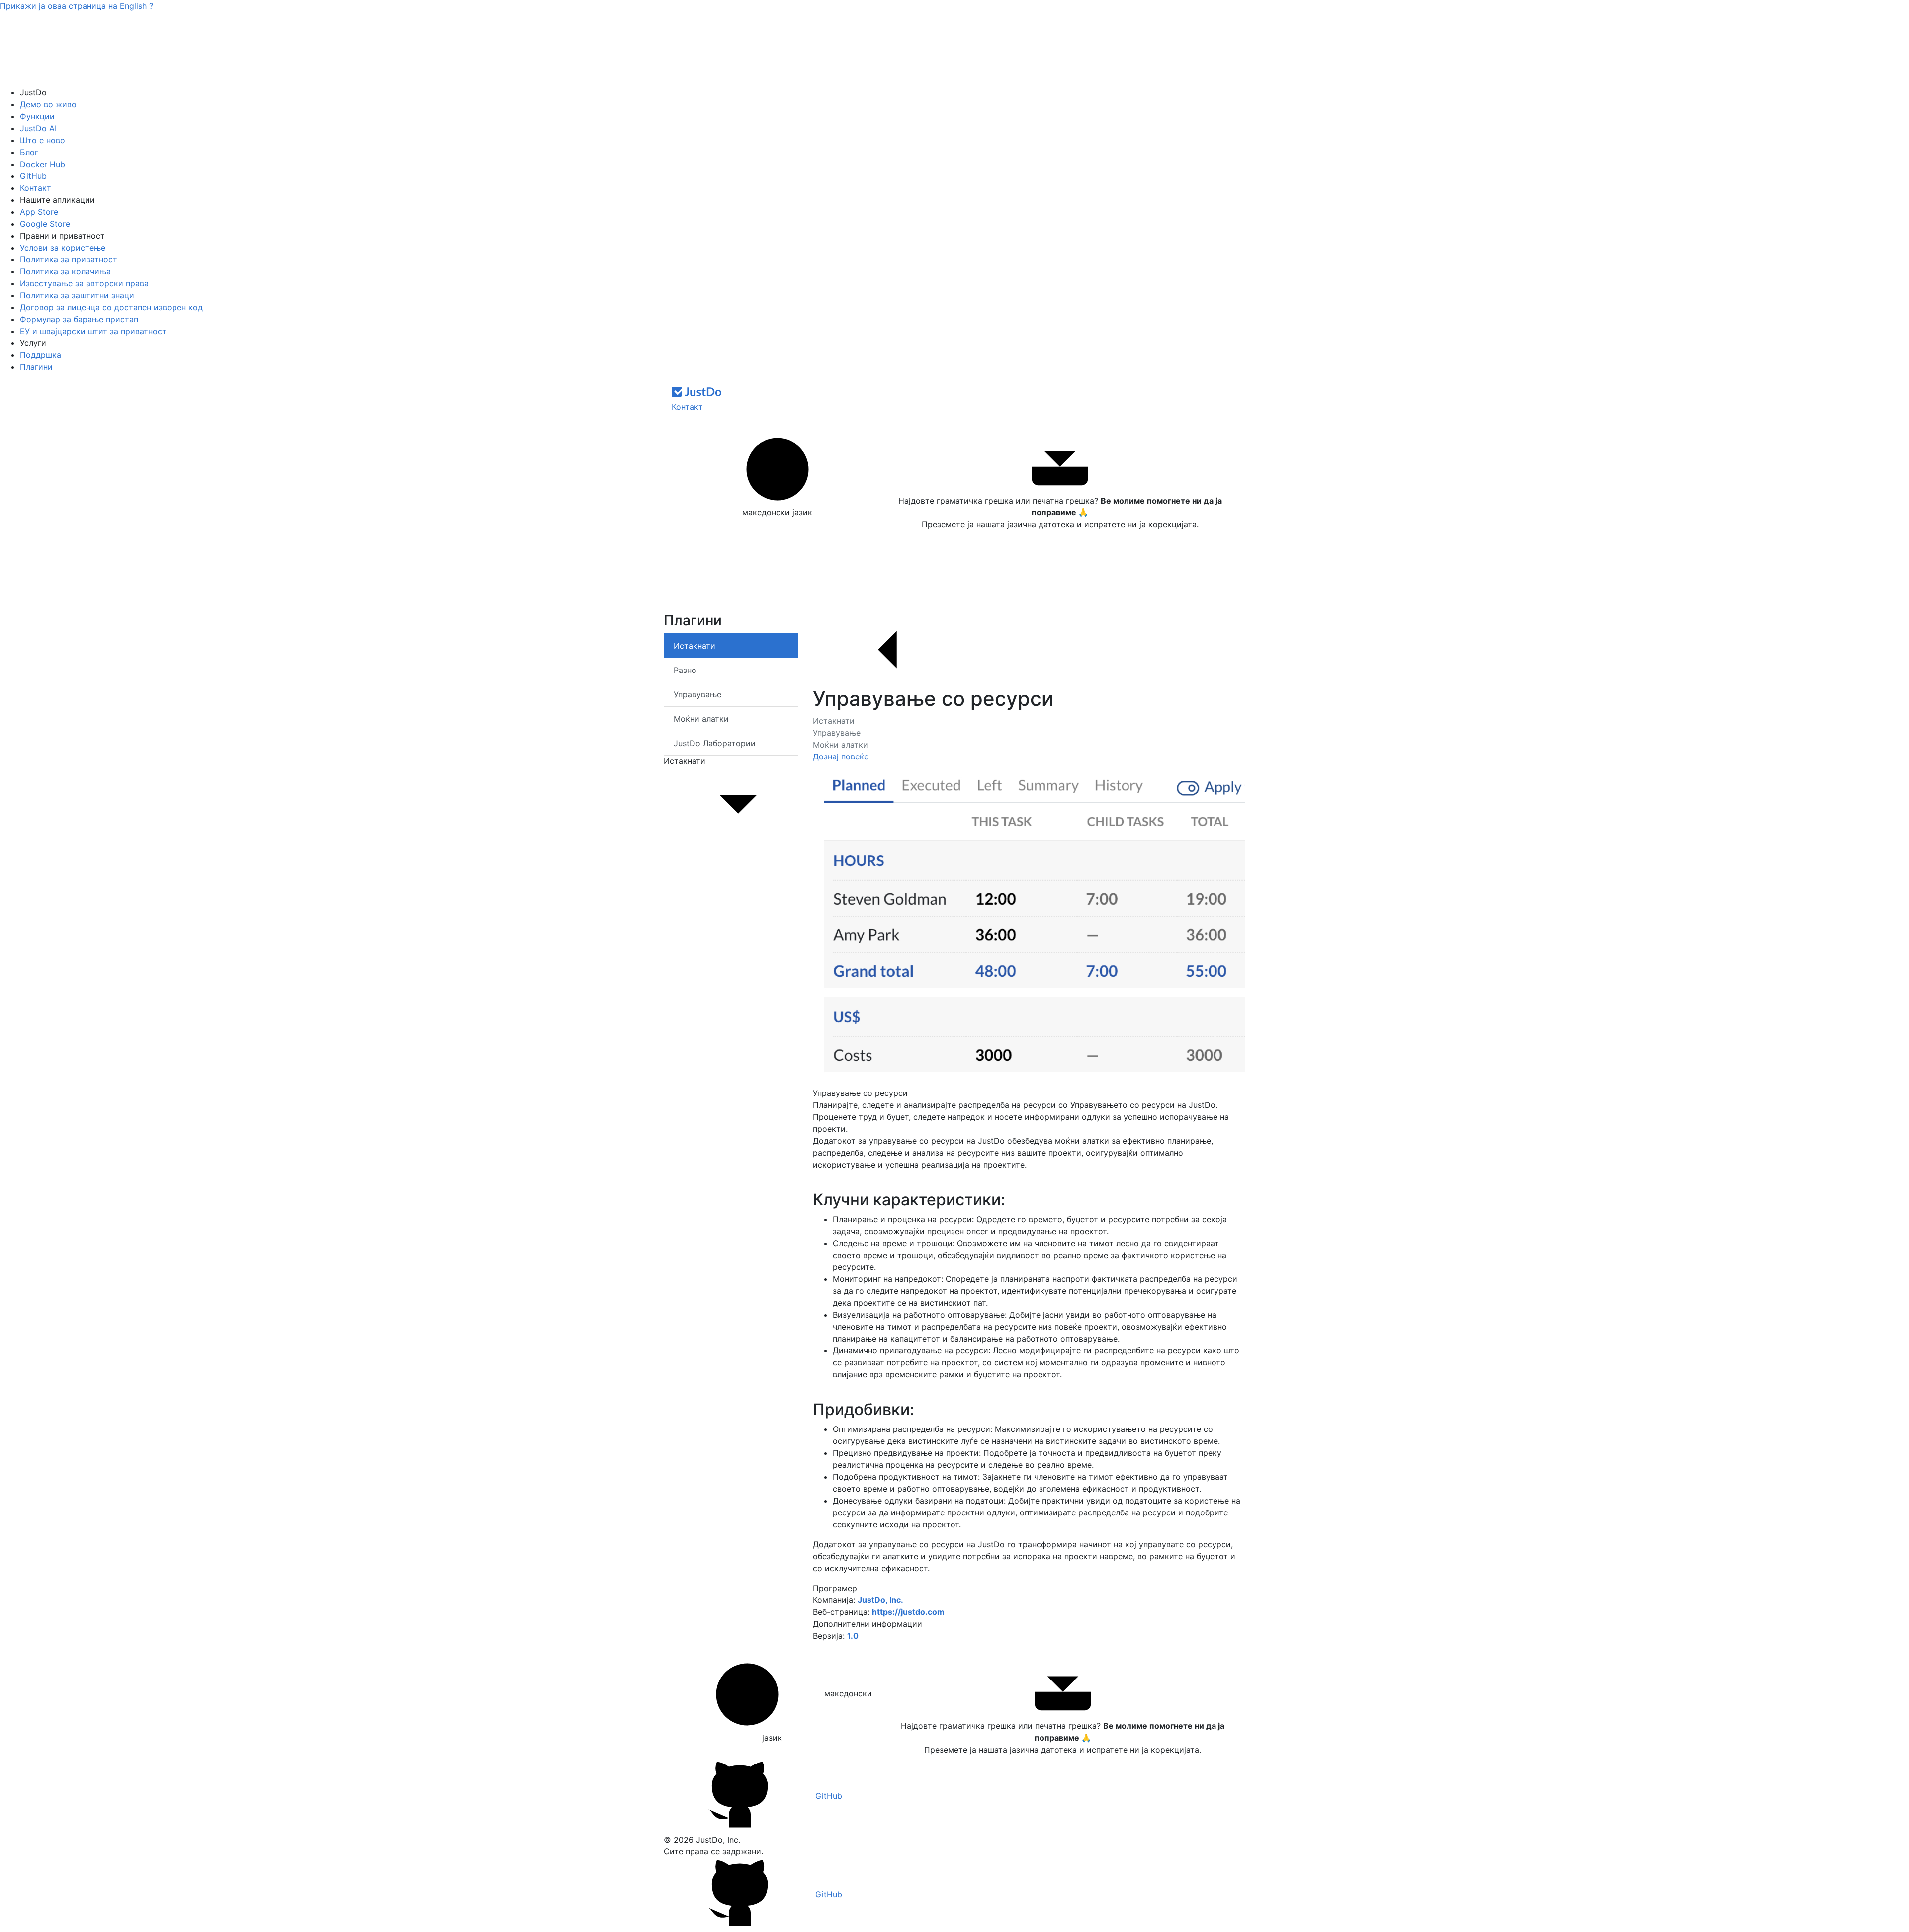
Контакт (36, 188)
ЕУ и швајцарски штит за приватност (93, 331)
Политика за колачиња (65, 271)
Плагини (36, 367)
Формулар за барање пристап (79, 319)
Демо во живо (48, 104)
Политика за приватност (69, 259)
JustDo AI (38, 128)
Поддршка (41, 355)
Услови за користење (63, 248)
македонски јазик (777, 512)
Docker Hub (43, 164)
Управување (837, 733)
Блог (29, 152)
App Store (39, 212)
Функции (37, 116)
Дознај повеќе (841, 756)
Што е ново (43, 140)
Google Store (45, 224)
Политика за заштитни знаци (77, 295)
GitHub (33, 176)
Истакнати (834, 721)
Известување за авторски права (84, 283)
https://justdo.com (908, 1612)
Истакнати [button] (685, 761)
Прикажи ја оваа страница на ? (77, 6)
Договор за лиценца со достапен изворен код (111, 307)
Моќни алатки (840, 745)
